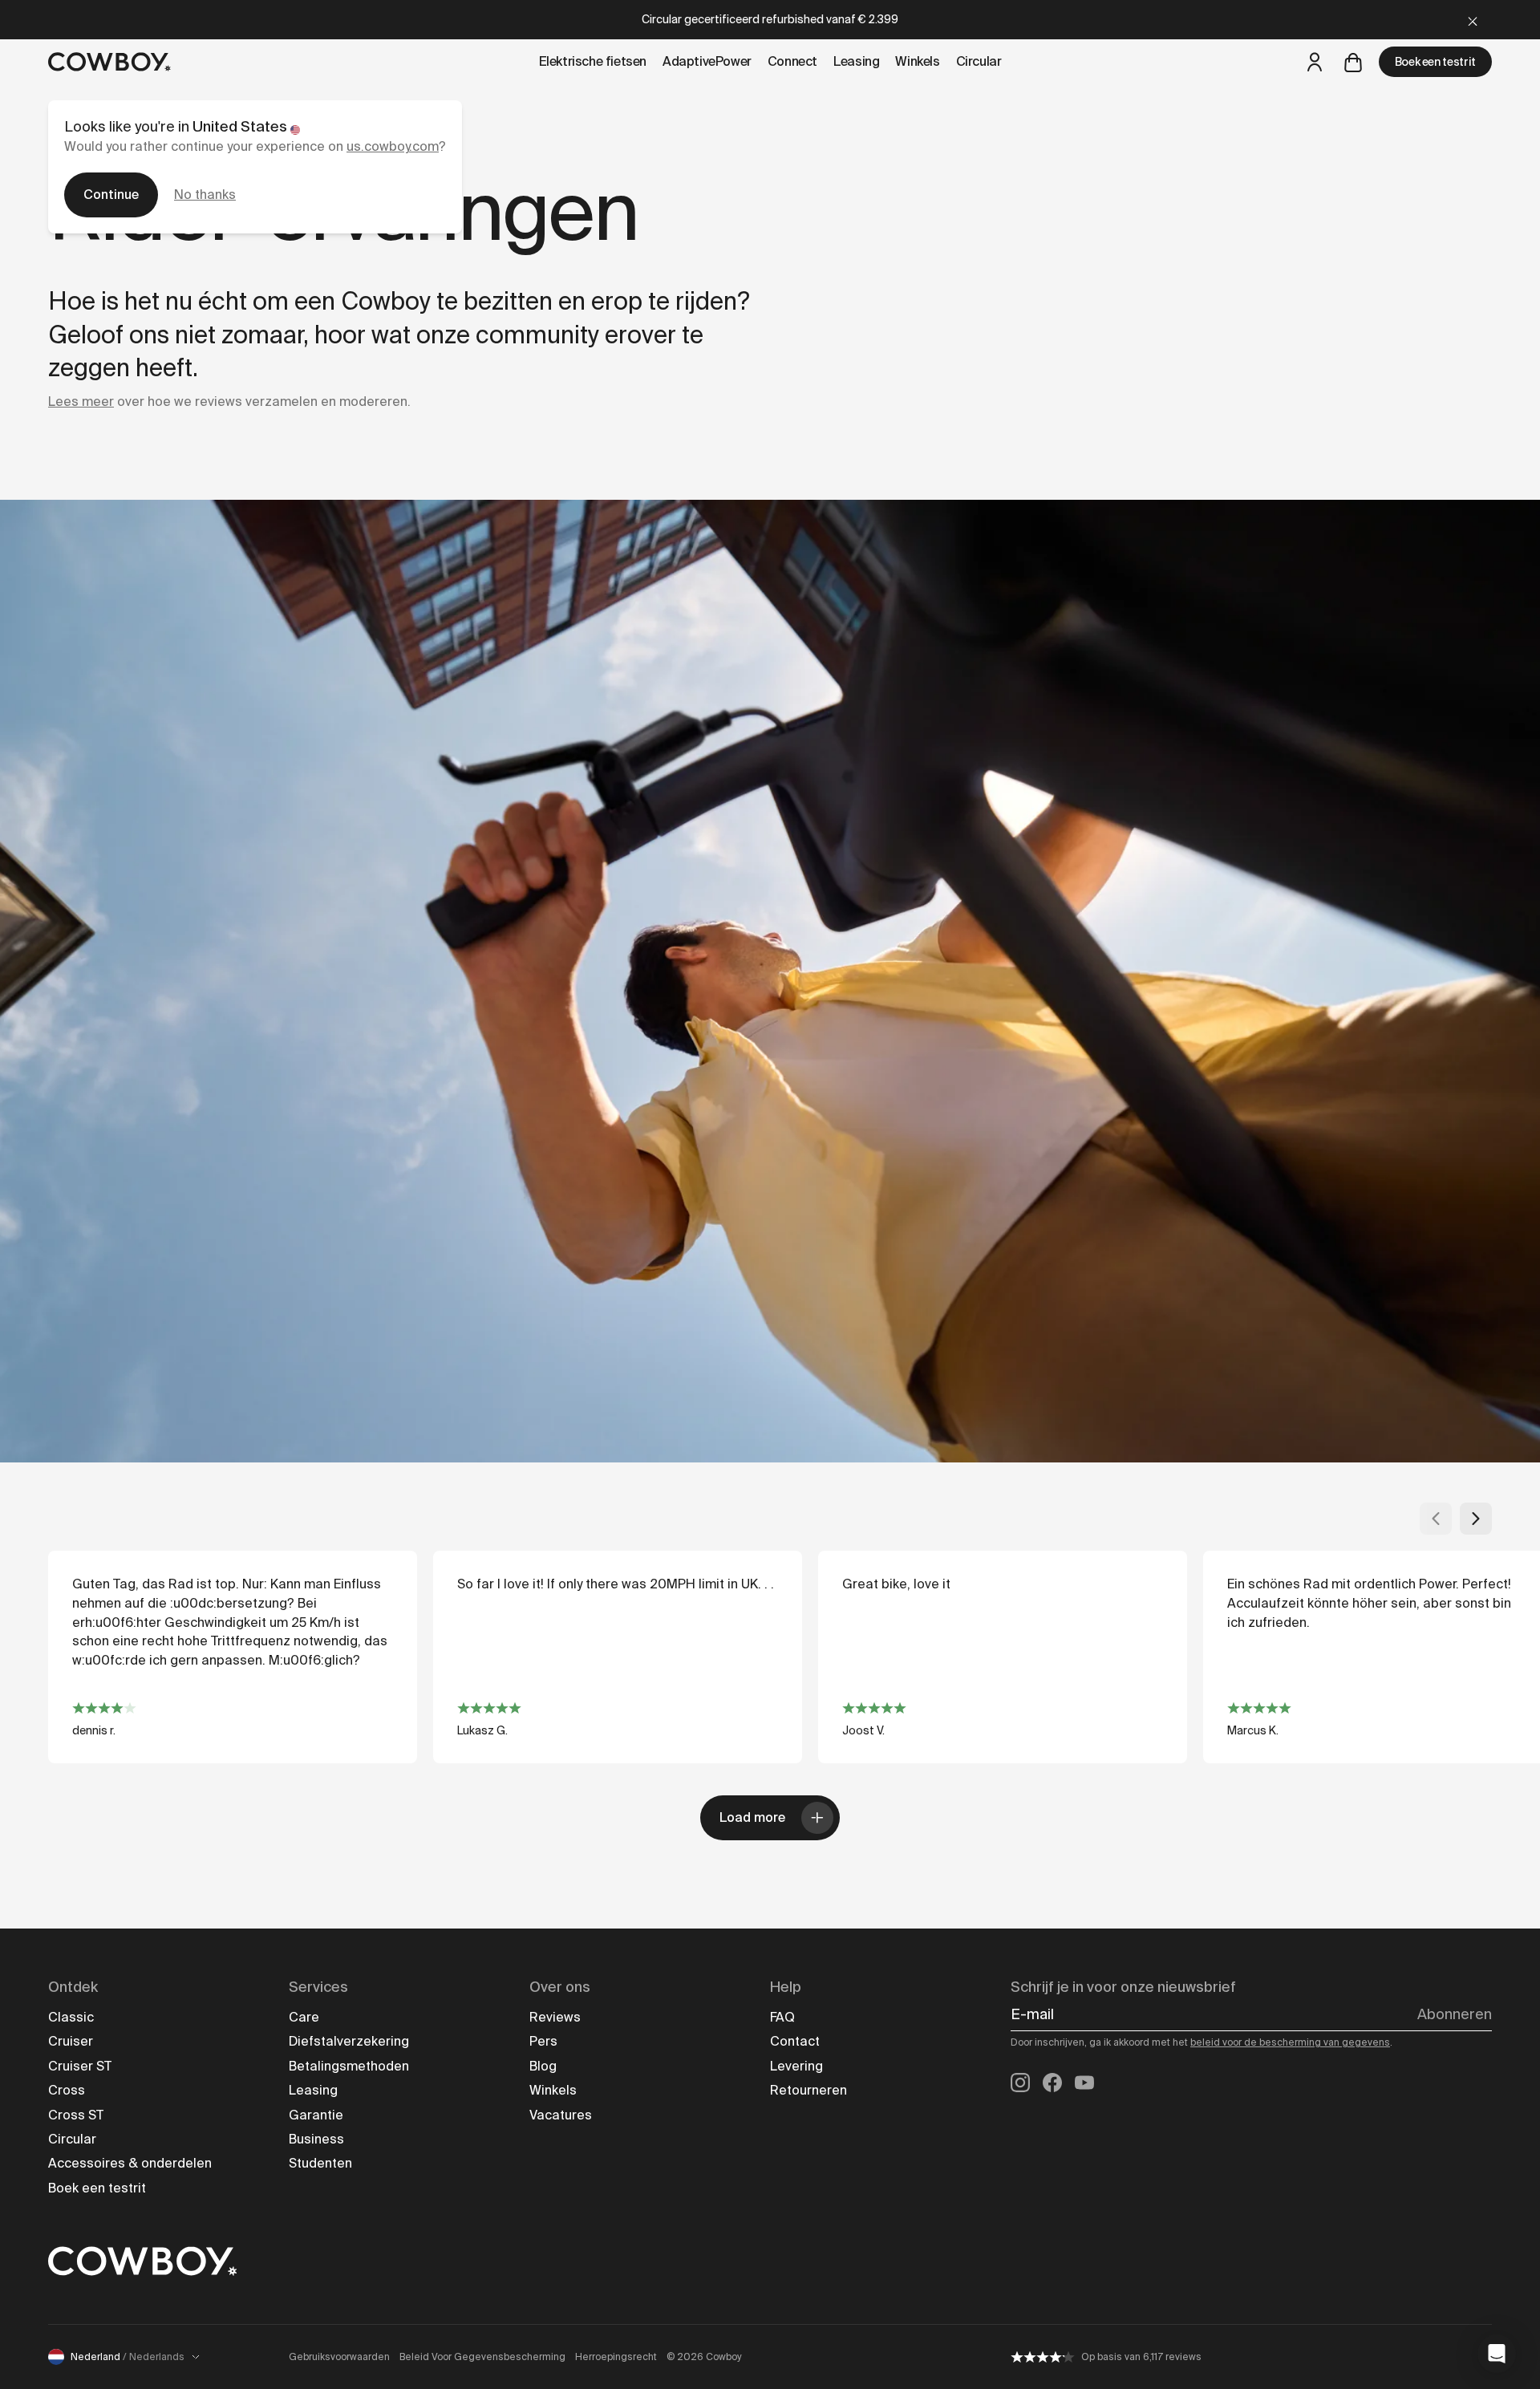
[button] (1497, 2354)
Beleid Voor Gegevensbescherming (482, 2357)
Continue (111, 195)
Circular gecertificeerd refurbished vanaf (770, 19)
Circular (72, 2139)
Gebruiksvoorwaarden (339, 2357)
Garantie (316, 2115)
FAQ (782, 2017)
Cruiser (71, 2041)
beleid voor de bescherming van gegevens (1290, 2042)
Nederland (128, 2357)
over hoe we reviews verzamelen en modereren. (229, 402)
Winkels (553, 2090)
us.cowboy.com (393, 146)
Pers (543, 2041)
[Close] (1473, 20)
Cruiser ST (80, 2066)
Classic (71, 2017)
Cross (67, 2090)
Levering (796, 2066)
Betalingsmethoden (349, 2066)
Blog (543, 2066)
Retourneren (808, 2090)
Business (316, 2139)
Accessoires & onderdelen (130, 2163)
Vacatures (561, 2115)
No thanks (205, 195)
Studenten (320, 2163)
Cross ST (76, 2115)
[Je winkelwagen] (1353, 62)
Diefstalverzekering (349, 2041)
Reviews (555, 2017)
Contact (795, 2041)
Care (304, 2017)
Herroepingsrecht (616, 2357)
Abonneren (1455, 2014)
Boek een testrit (1435, 62)
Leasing (313, 2090)
